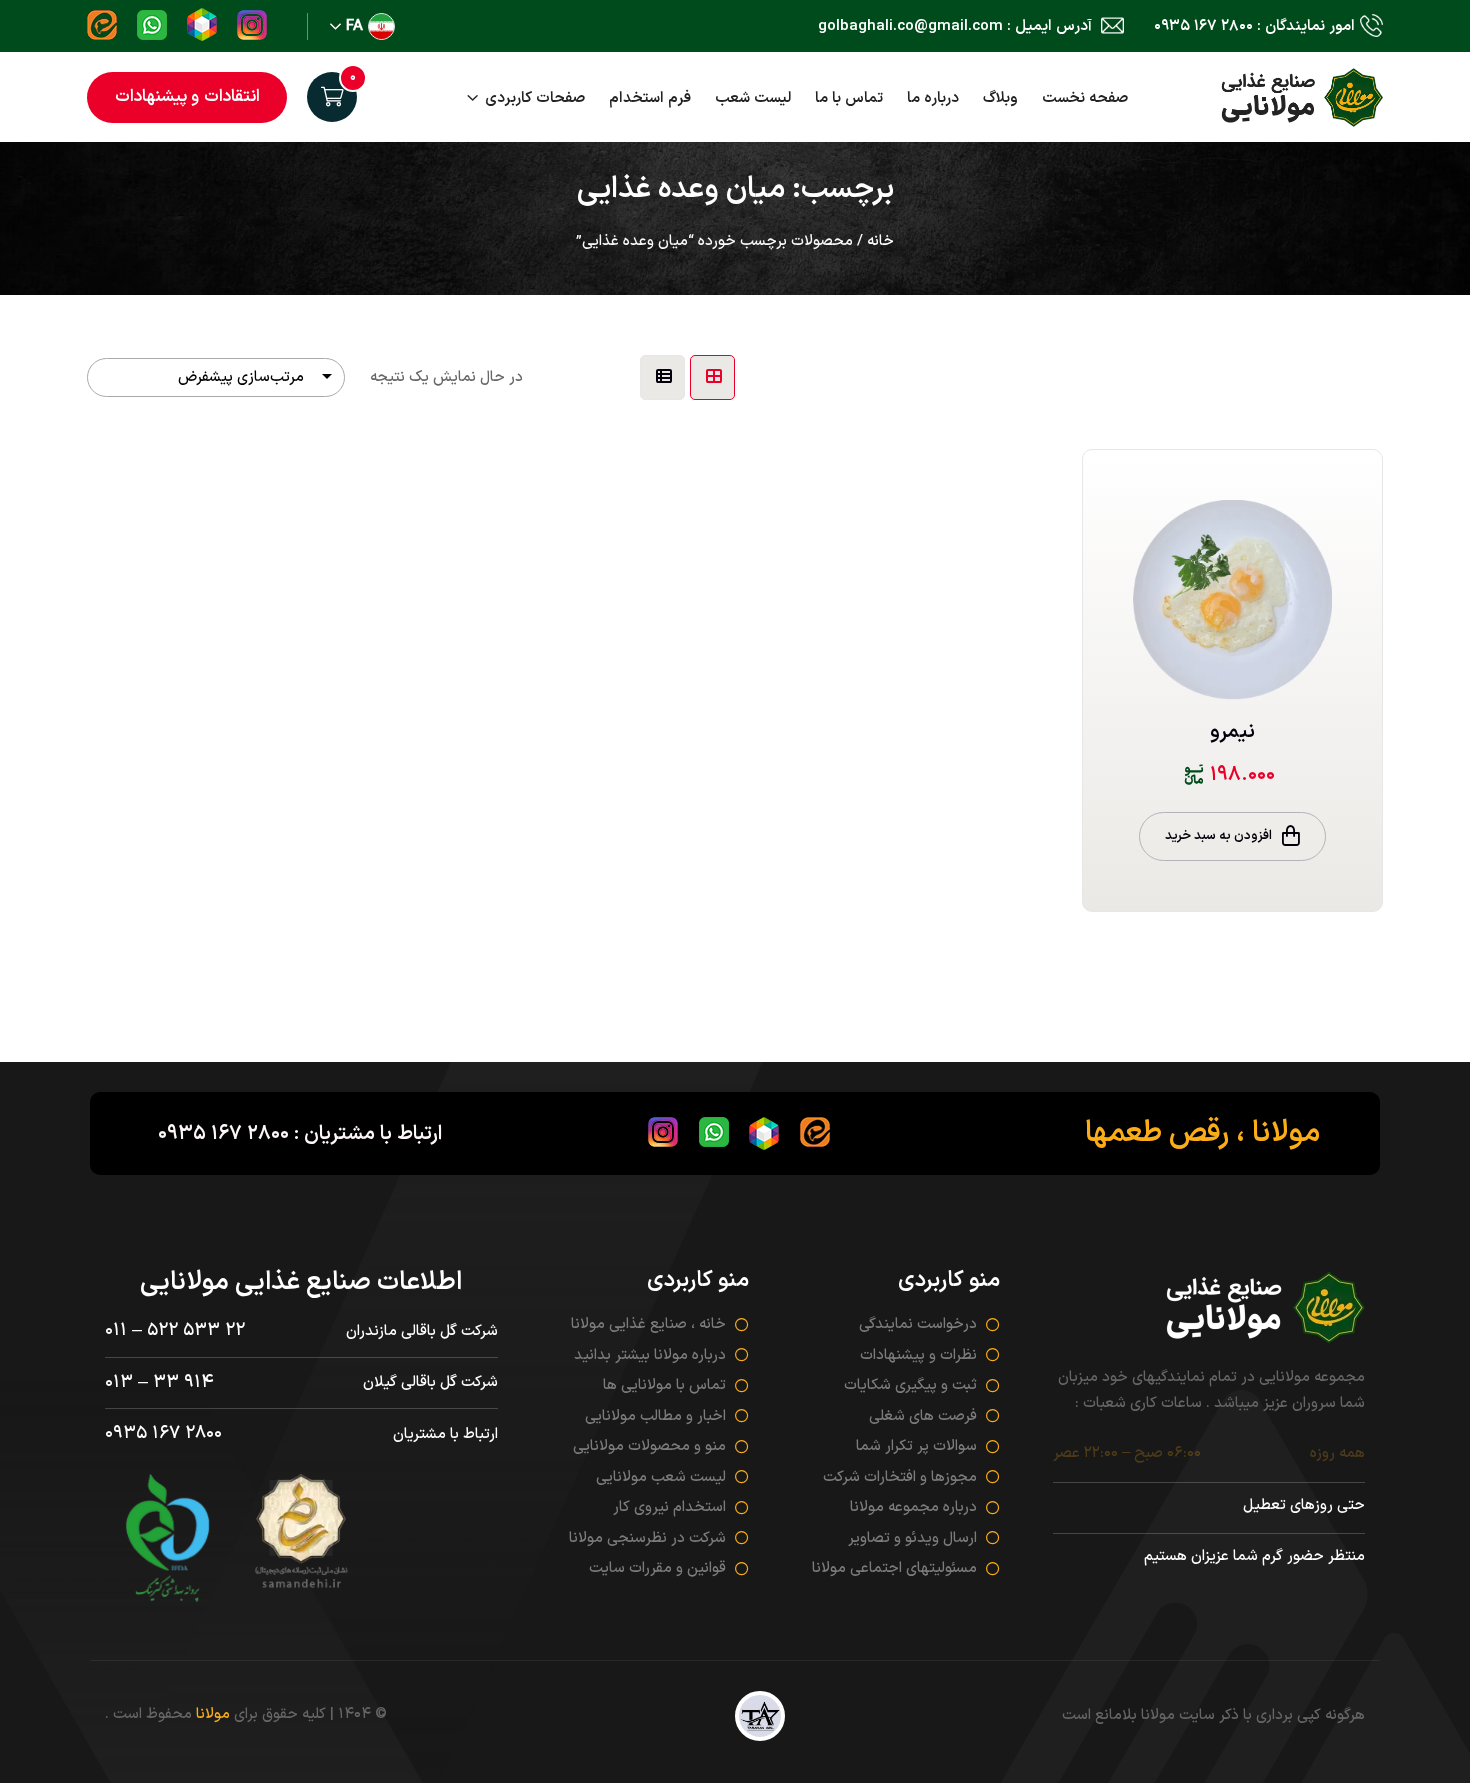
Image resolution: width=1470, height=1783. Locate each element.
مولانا (213, 1714)
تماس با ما (849, 98)
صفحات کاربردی (535, 98)
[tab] (712, 377)
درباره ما (933, 98)
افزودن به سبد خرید (1218, 836)
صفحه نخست (1085, 98)
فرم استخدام (650, 98)
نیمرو (1232, 732)
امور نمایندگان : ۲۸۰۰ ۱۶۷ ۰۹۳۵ (1254, 26)
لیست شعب (753, 98)
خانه (880, 241)
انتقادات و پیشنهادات (187, 97)
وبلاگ (1000, 98)
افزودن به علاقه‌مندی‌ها (1351, 520)
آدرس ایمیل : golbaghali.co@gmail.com (957, 26)
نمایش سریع (1351, 570)
